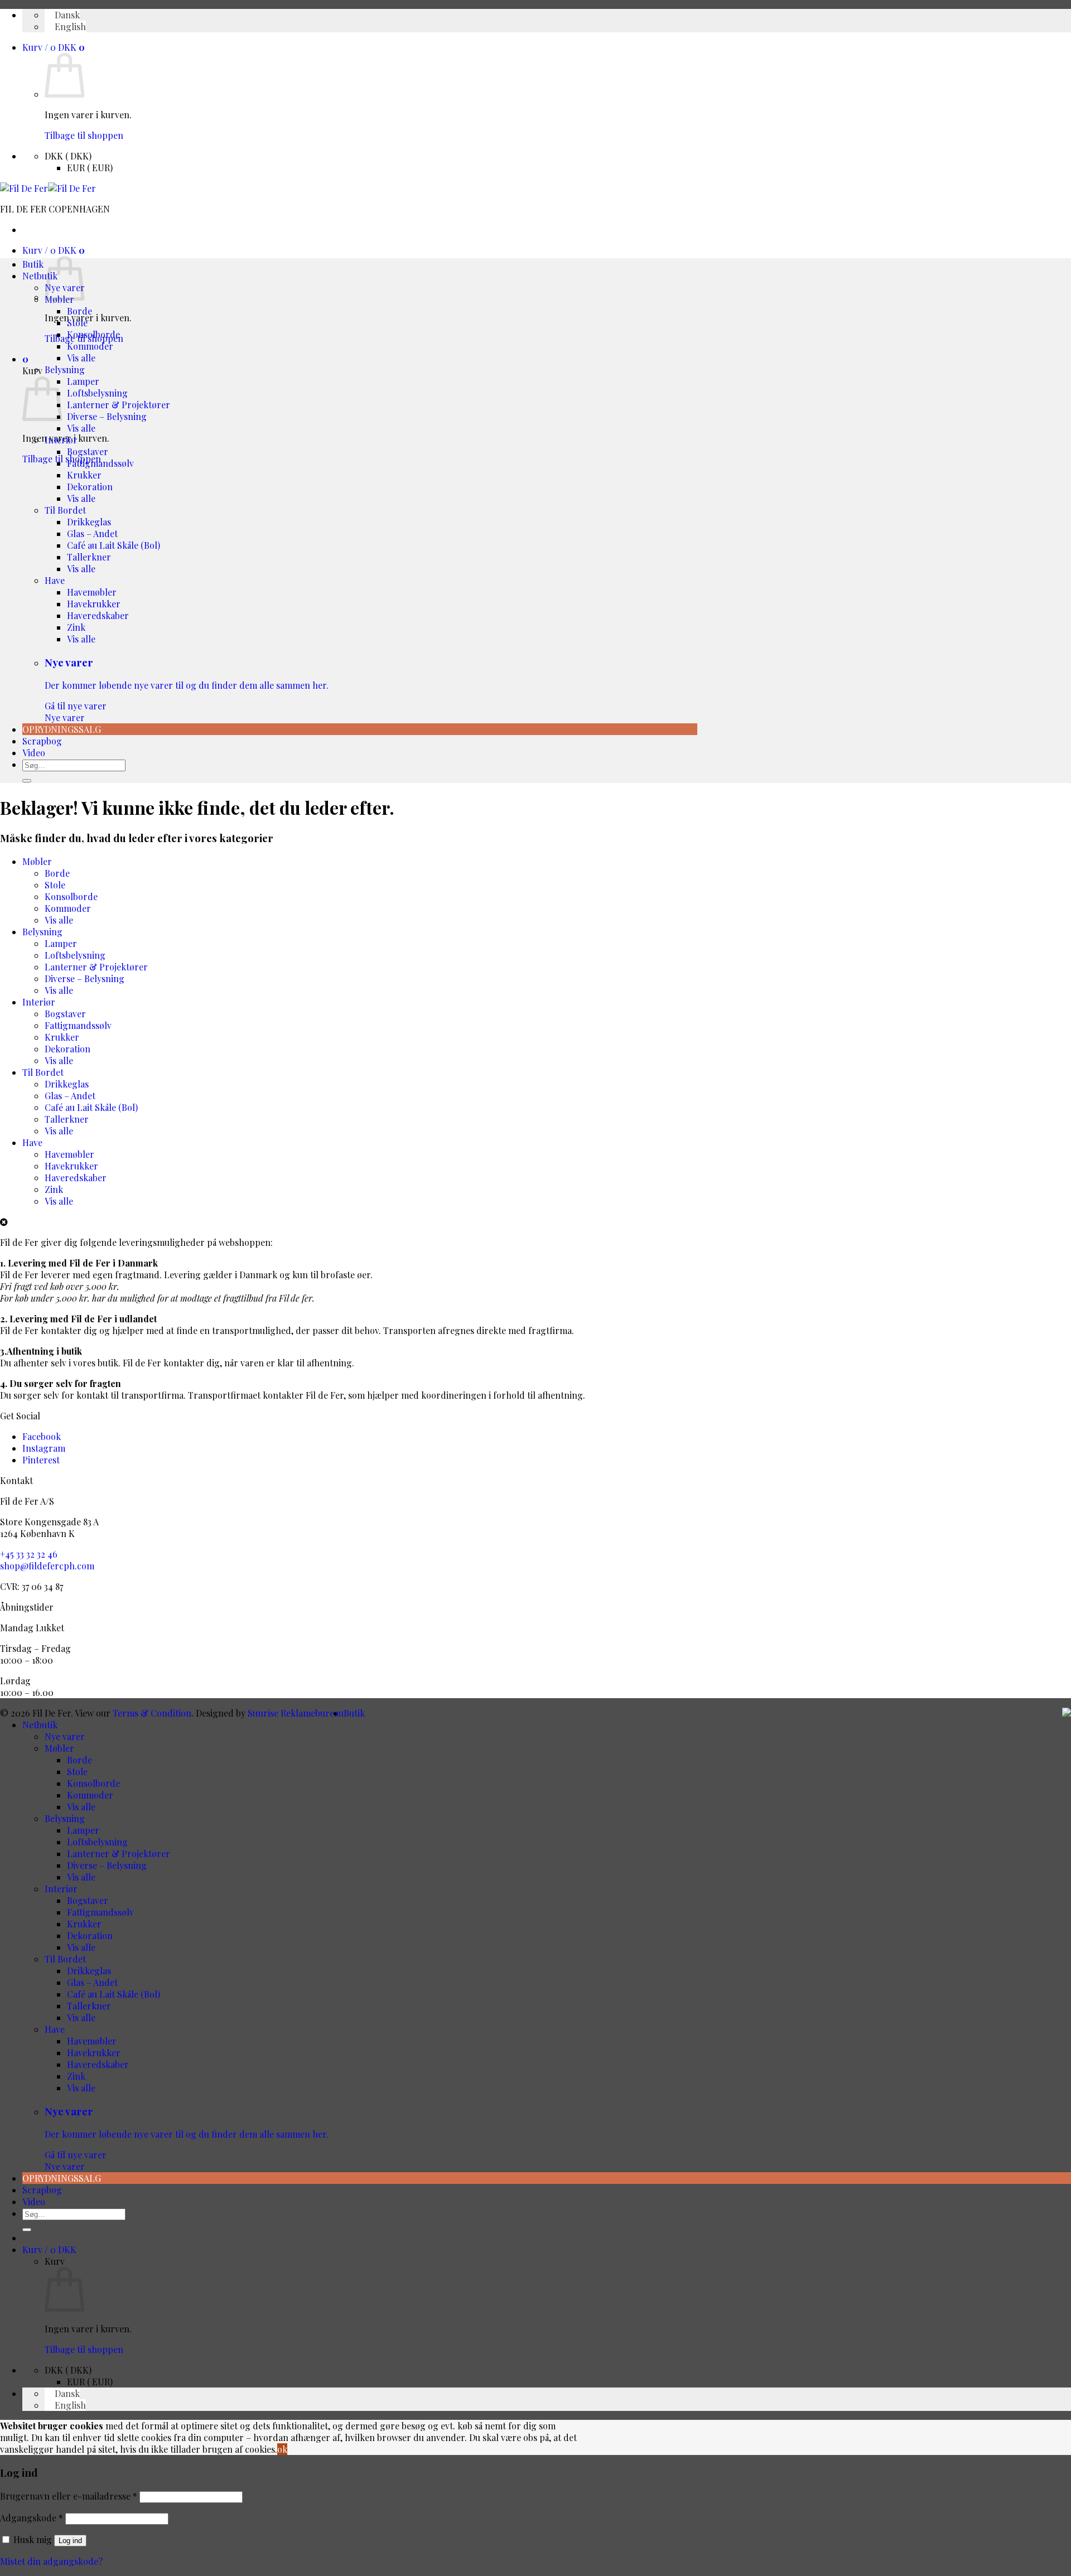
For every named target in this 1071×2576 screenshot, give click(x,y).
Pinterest (41, 1460)
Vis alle (81, 358)
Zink (76, 627)
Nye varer (187, 690)
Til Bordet (65, 510)
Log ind (70, 2541)
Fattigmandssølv (100, 463)
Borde (79, 311)
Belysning (65, 369)
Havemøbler (92, 592)
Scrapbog (42, 741)
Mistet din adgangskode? (51, 2561)
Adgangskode (32, 2518)
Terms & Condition (152, 1713)
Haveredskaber (98, 615)
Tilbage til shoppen (84, 135)
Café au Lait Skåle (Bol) (114, 545)
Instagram (44, 1448)
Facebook (42, 1436)
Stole (77, 323)
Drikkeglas (89, 522)
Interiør (61, 440)
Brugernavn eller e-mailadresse (69, 2496)
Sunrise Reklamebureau (296, 1713)
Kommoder (90, 346)
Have (55, 580)
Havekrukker (94, 604)
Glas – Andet (92, 533)
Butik (33, 264)
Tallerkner (89, 557)
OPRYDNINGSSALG (62, 729)
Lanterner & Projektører (119, 405)
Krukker (84, 475)
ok (282, 2449)
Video (34, 753)
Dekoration (90, 487)
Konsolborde (93, 334)
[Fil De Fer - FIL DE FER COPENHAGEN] (48, 188)
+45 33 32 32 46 (29, 1554)
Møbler (37, 861)
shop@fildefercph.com (47, 1566)
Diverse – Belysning (107, 416)
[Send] (27, 781)
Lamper (83, 381)
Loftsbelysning (97, 393)
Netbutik (40, 276)
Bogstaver (88, 451)
